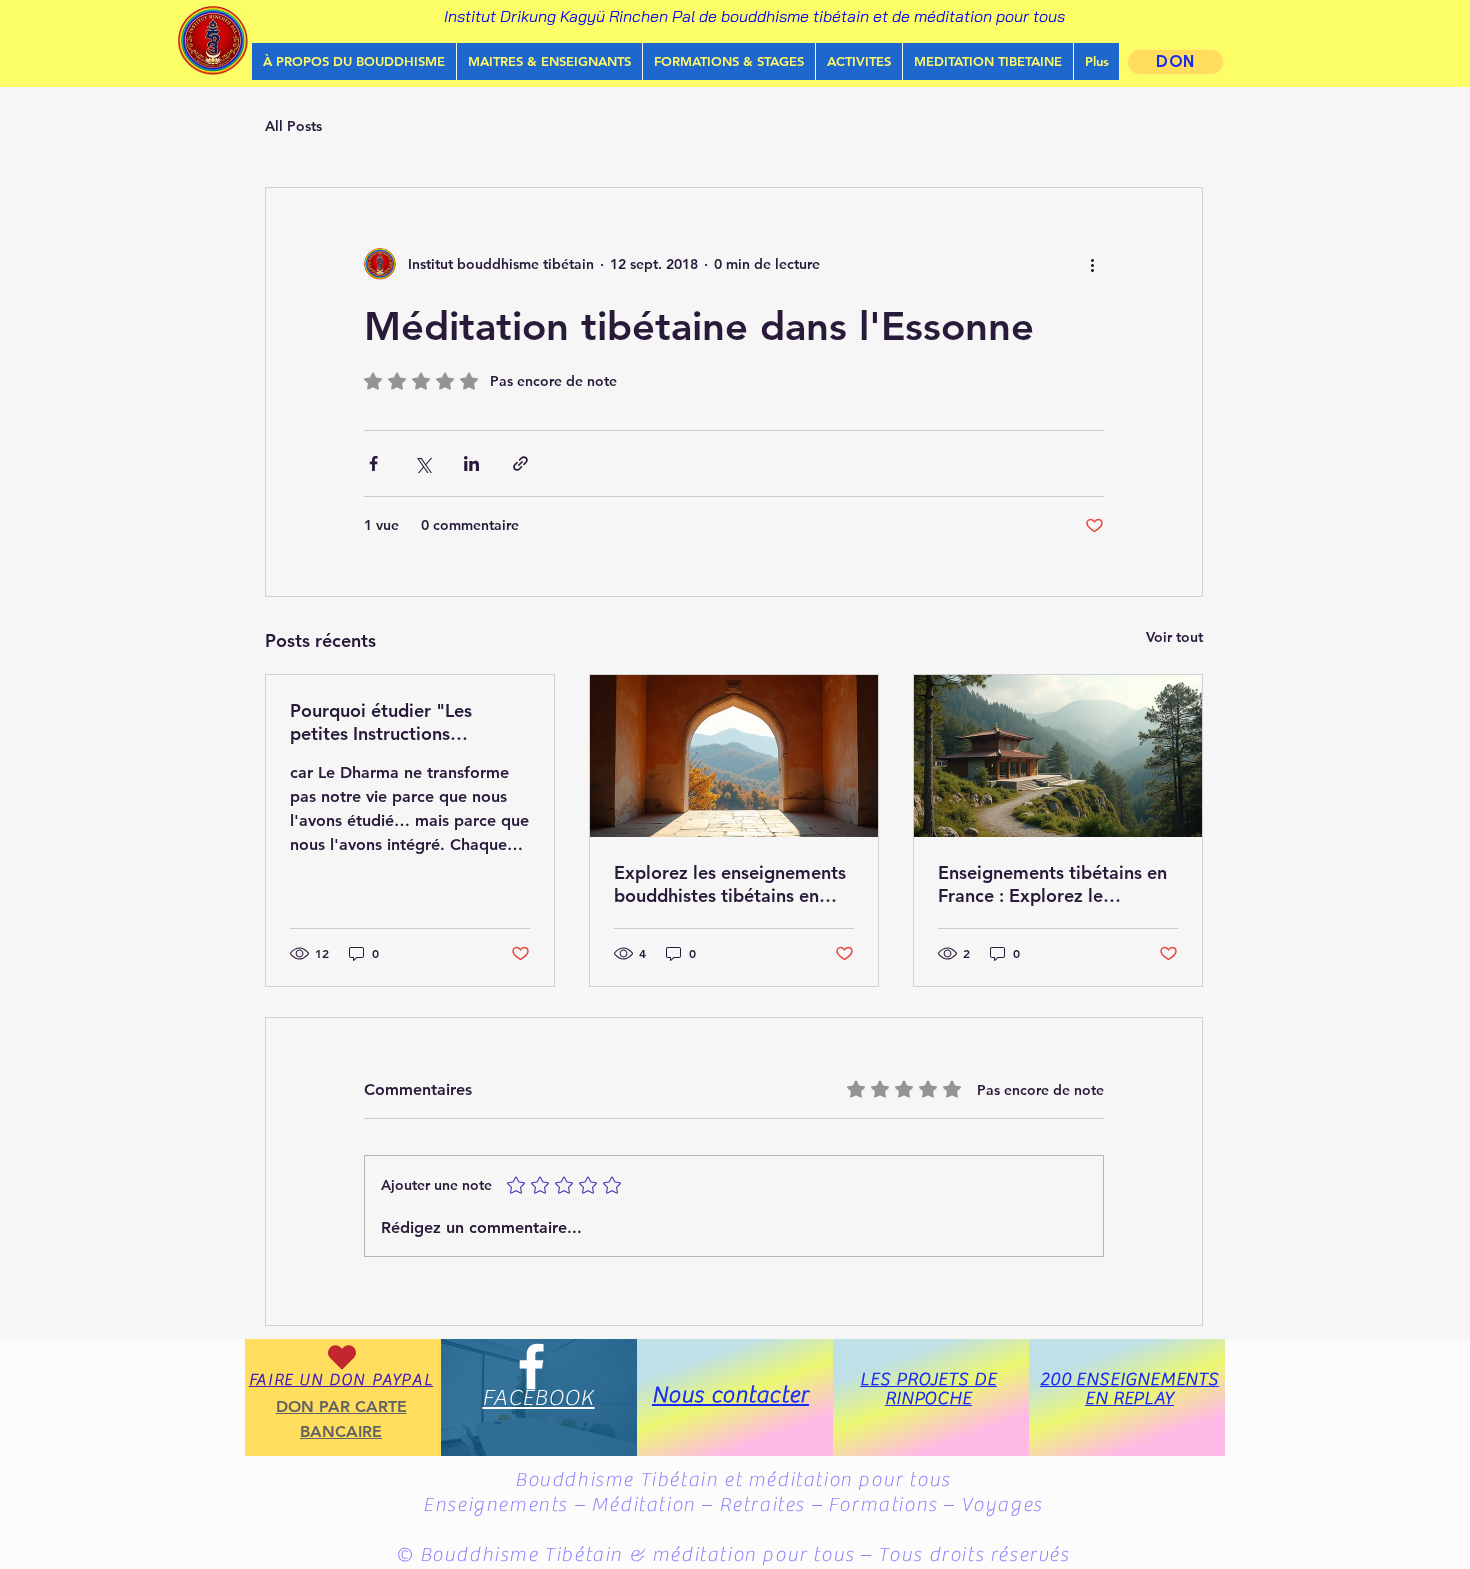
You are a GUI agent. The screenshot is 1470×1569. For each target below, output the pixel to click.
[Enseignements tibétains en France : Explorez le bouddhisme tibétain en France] (1058, 756)
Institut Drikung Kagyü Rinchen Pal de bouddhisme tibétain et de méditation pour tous (754, 16)
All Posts (293, 126)
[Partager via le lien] (520, 463)
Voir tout (1174, 637)
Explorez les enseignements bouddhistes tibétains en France (730, 884)
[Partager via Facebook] (373, 463)
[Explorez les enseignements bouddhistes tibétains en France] (734, 756)
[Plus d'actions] (1092, 264)
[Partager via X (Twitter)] (422, 463)
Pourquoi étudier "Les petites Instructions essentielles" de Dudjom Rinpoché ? (391, 722)
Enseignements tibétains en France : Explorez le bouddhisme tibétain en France (1052, 884)
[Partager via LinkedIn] (471, 463)
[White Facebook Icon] (531, 1366)
